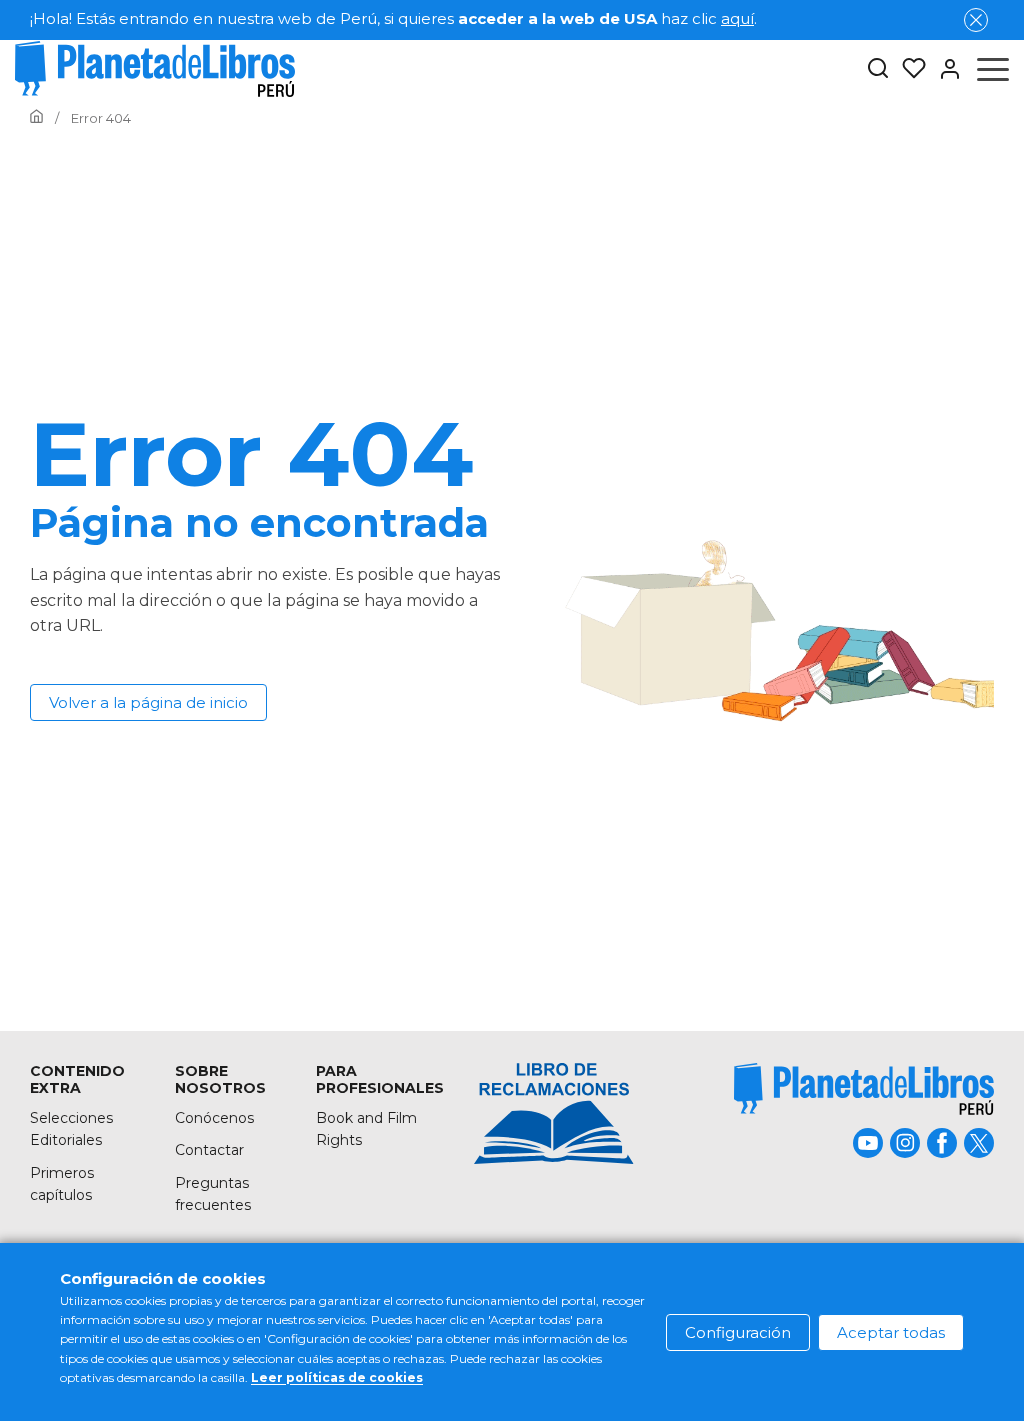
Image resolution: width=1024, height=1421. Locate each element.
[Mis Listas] (908, 69)
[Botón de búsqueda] (878, 69)
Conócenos (214, 1118)
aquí (737, 18)
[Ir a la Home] (36, 118)
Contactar (209, 1150)
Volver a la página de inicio (148, 702)
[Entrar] (944, 69)
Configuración (738, 1332)
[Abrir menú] (993, 69)
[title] (864, 1088)
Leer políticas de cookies (337, 1377)
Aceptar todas (891, 1332)
